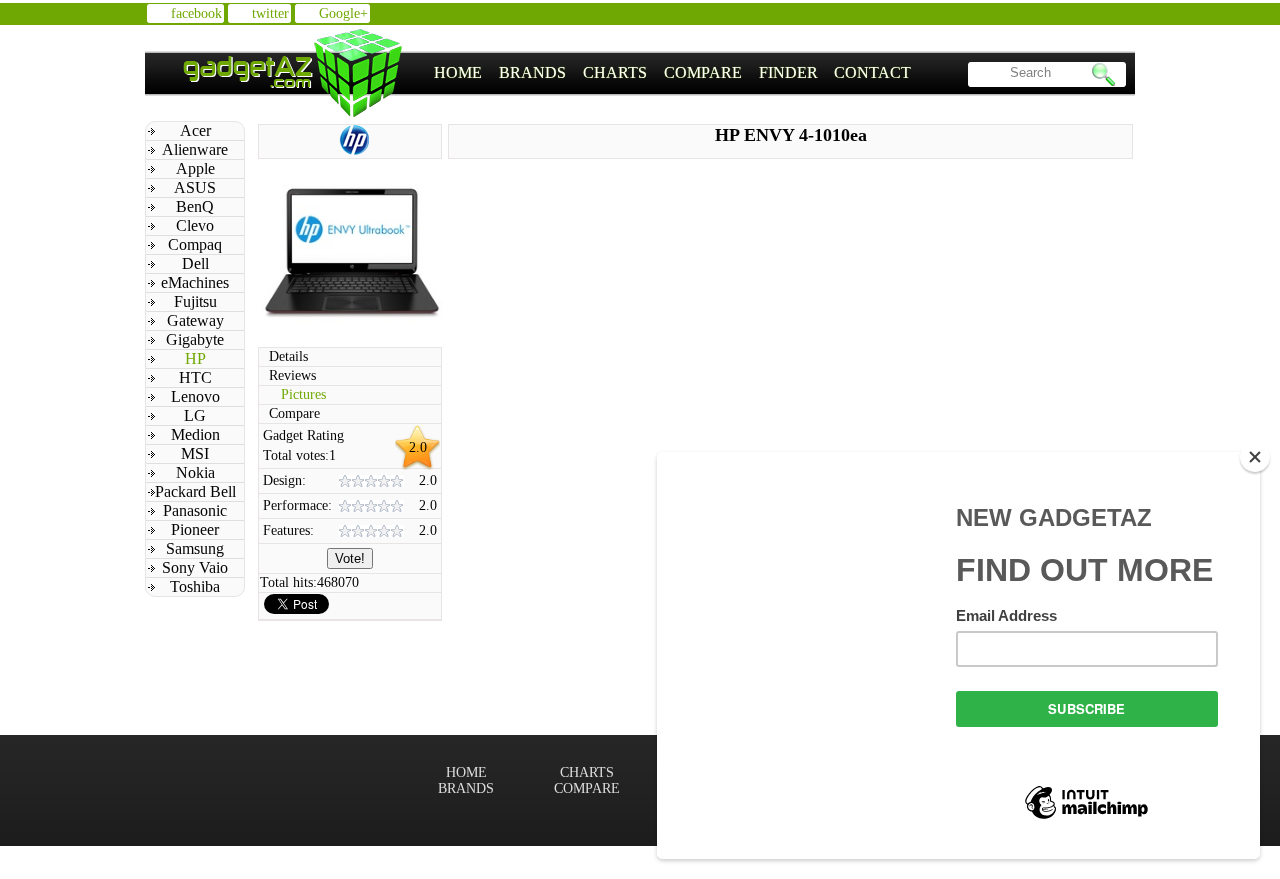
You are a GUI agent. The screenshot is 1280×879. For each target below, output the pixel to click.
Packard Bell (195, 491)
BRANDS (532, 72)
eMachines (195, 282)
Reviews (292, 375)
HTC (195, 377)
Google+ (343, 13)
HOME (458, 72)
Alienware (195, 149)
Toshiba (195, 586)
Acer (195, 130)
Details (288, 356)
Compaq (195, 244)
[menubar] (673, 73)
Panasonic (195, 510)
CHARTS (615, 72)
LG (195, 415)
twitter (270, 13)
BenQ (195, 206)
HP (195, 358)
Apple (195, 168)
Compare (294, 413)
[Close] (1255, 457)
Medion (195, 434)
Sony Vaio (195, 567)
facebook (196, 13)
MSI (195, 453)
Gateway (195, 320)
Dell (195, 263)
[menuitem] (458, 73)
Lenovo (195, 396)
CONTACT (872, 72)
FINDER (788, 72)
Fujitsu (195, 301)
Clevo (195, 225)
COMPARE (703, 72)
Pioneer (195, 529)
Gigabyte (195, 339)
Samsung (195, 548)
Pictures (303, 394)
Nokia (195, 472)
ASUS (195, 187)
